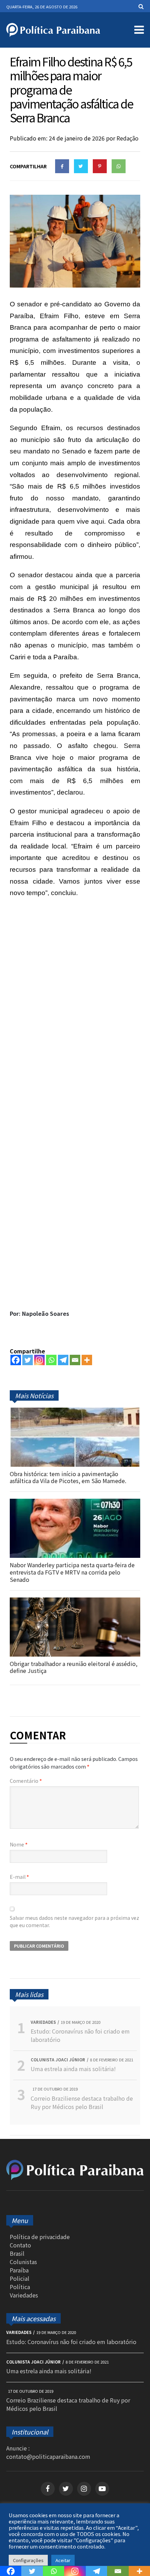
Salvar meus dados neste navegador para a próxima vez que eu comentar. (74, 1921)
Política (20, 2287)
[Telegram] (63, 1360)
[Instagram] (39, 1360)
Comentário (26, 1781)
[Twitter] (28, 1360)
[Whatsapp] (51, 1360)
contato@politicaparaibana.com (48, 2456)
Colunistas (23, 2262)
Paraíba (19, 2270)
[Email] (75, 1360)
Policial (20, 2278)
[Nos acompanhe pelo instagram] (84, 2489)
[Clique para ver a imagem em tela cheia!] (75, 285)
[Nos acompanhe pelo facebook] (48, 2489)
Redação (127, 138)
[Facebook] (16, 1360)
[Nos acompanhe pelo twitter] (66, 2489)
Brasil (17, 2253)
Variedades (24, 2295)
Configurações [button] (28, 2560)
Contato (20, 2245)
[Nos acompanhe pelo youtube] (102, 2489)
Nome (19, 1844)
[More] (87, 1360)
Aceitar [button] (63, 2560)
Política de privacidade (40, 2237)
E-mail (19, 1877)
